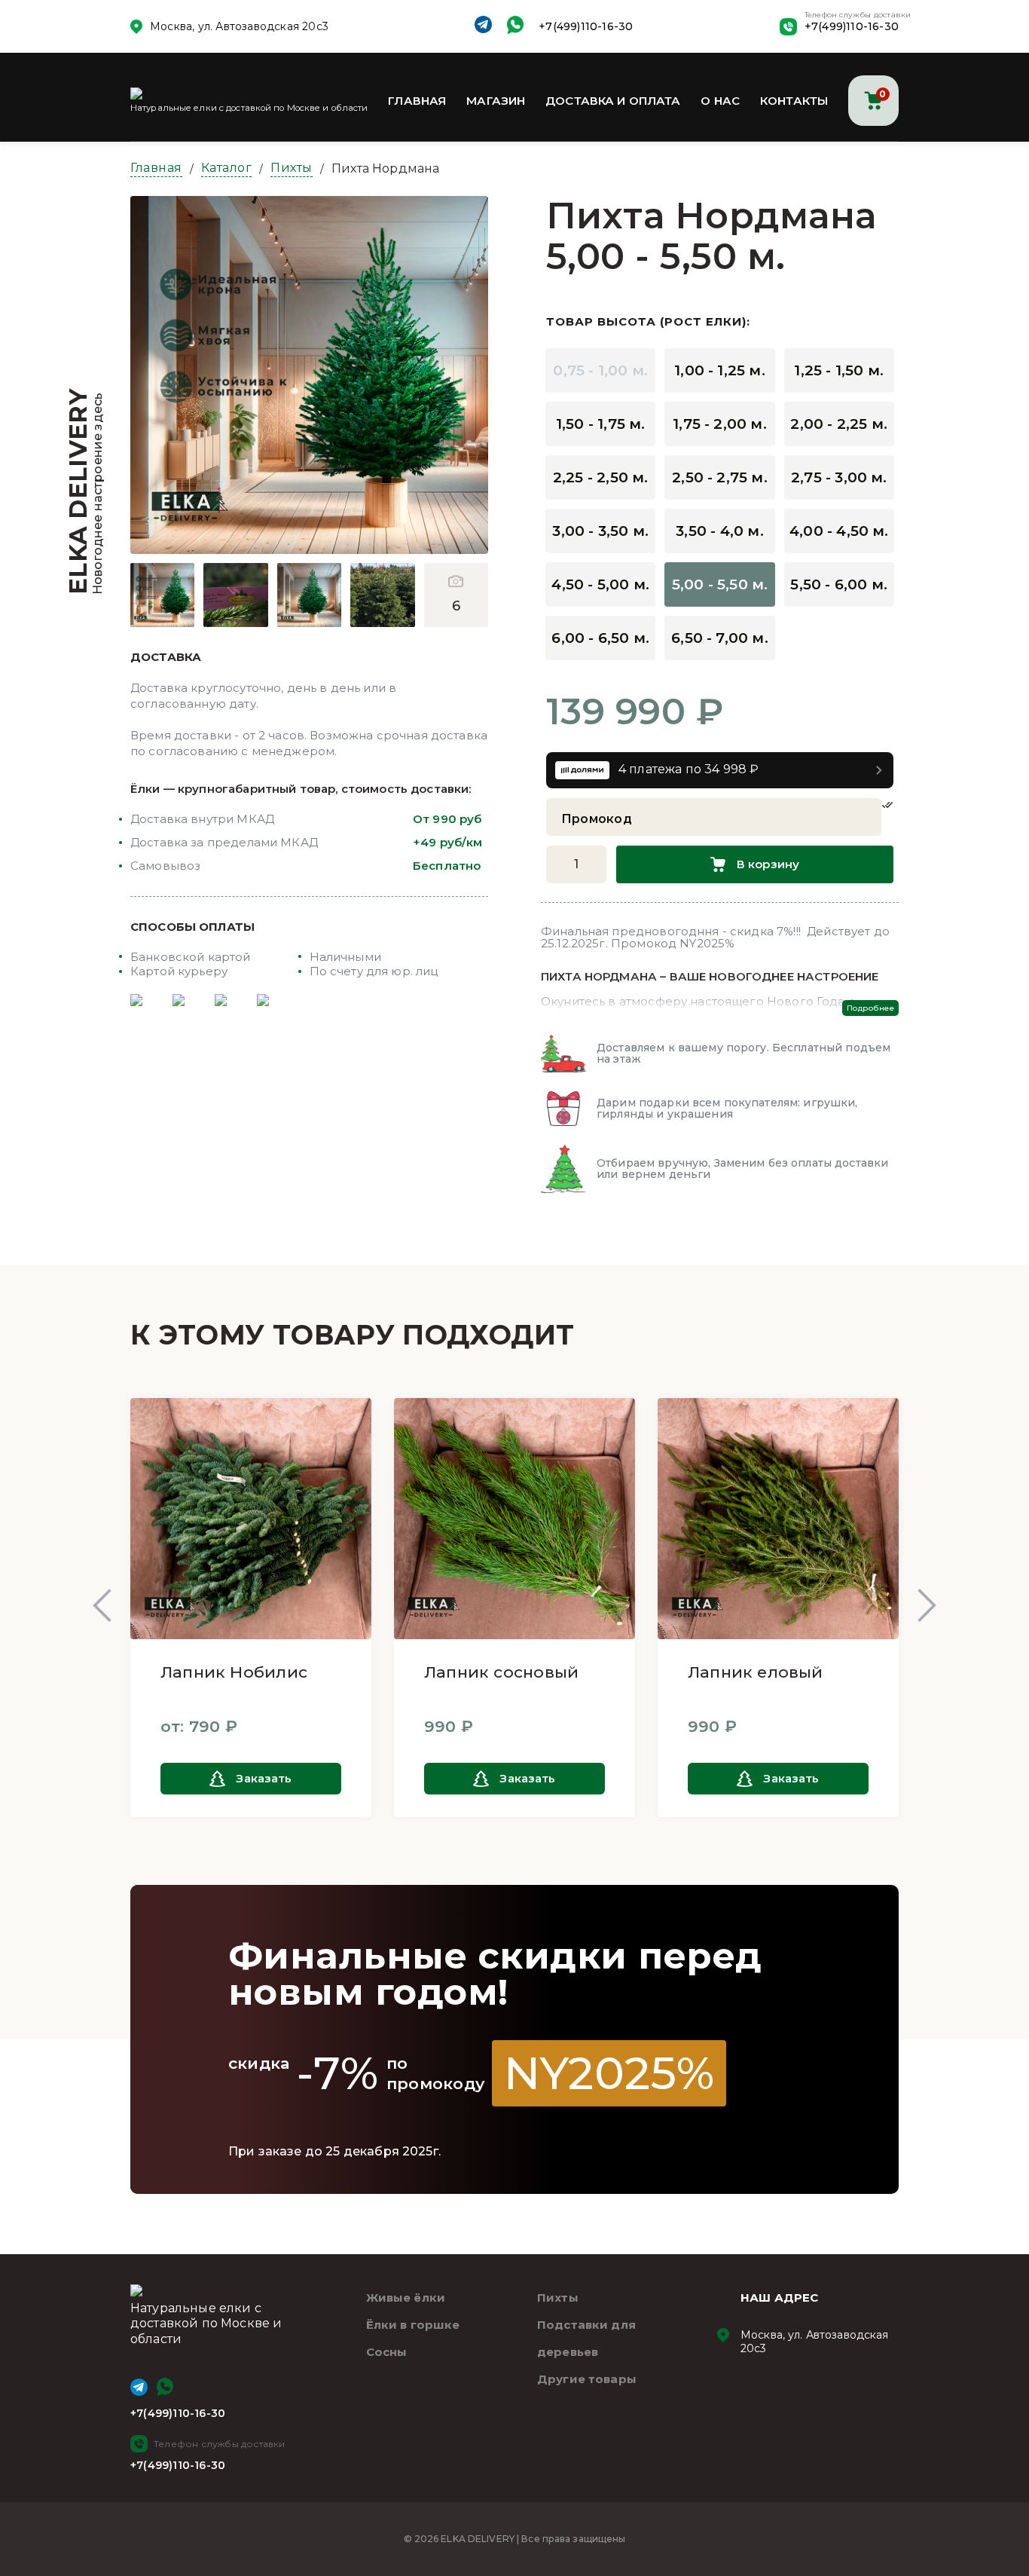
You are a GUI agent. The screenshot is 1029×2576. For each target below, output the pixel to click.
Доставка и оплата (613, 101)
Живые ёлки (406, 2298)
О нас (720, 101)
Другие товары (587, 2379)
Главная (417, 101)
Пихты (292, 168)
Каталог (227, 168)
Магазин (496, 101)
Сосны (387, 2352)
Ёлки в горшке (413, 2325)
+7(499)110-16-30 (586, 26)
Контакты (794, 101)
